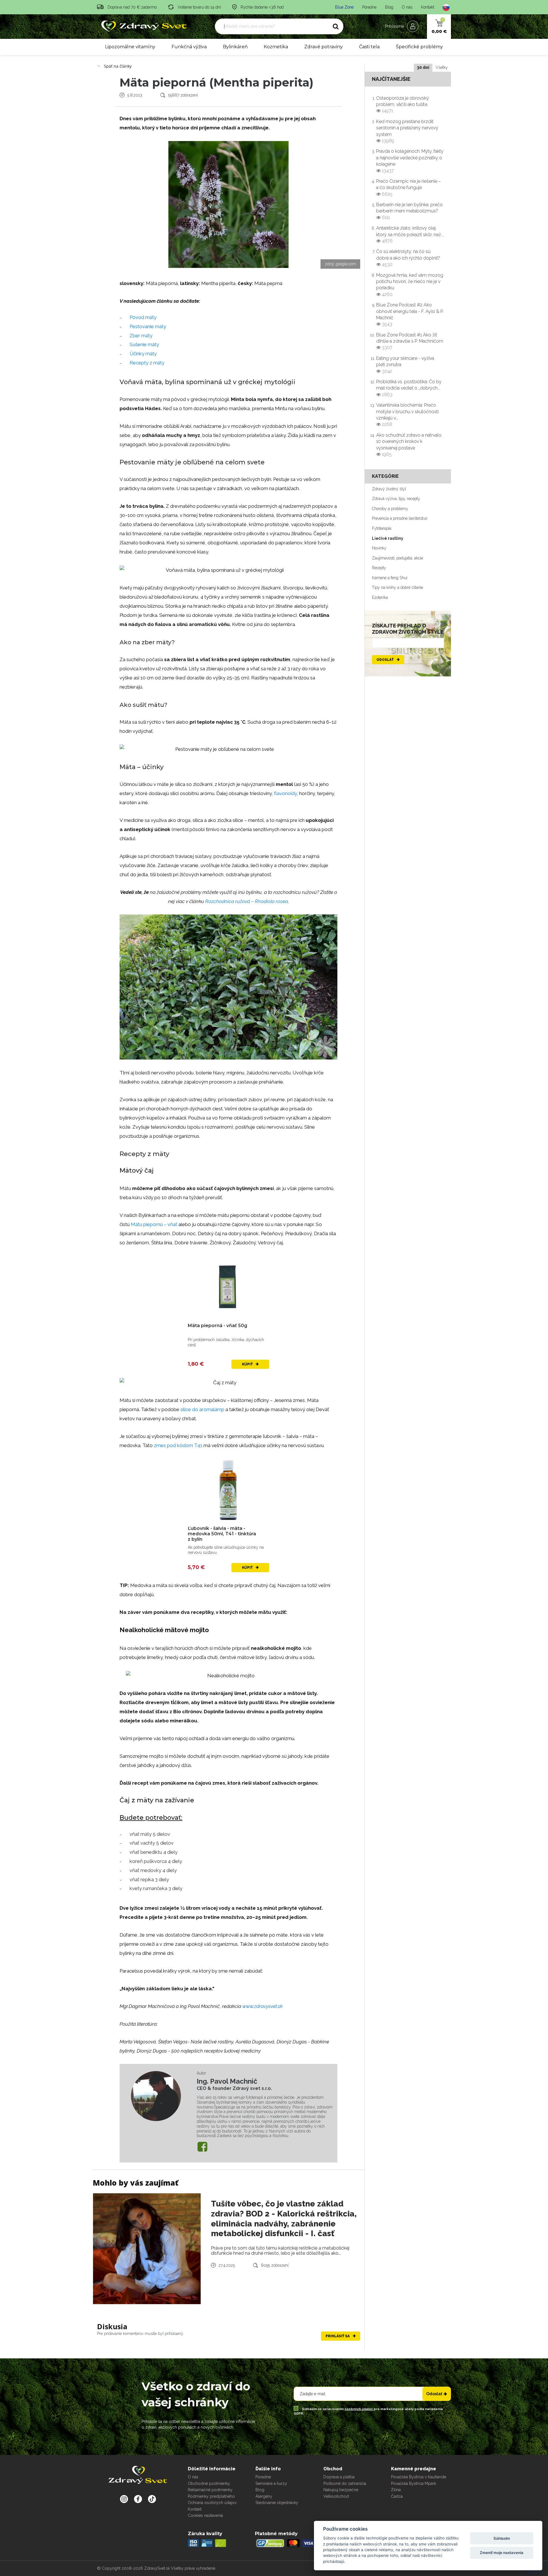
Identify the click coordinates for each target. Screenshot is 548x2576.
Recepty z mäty (147, 363)
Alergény (264, 2496)
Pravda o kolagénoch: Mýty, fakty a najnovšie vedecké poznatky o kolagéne (410, 161)
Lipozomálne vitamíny (130, 47)
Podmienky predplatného (211, 2496)
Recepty (379, 568)
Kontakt (428, 7)
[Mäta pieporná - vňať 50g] (228, 1287)
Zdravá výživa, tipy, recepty (396, 499)
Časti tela (369, 47)
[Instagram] (124, 2499)
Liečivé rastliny (388, 538)
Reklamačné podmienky (210, 2490)
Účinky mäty (143, 354)
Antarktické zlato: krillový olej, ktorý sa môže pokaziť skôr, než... (410, 234)
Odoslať (385, 660)
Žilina (396, 2490)
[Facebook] (152, 2499)
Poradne (369, 7)
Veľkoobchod (336, 2496)
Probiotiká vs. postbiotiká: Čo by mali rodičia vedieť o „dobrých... (409, 388)
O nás (407, 7)
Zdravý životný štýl (389, 489)
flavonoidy (285, 793)
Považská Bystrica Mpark (414, 2483)
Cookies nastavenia (205, 2515)
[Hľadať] (336, 27)
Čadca (397, 2496)
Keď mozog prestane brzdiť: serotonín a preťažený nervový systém (407, 131)
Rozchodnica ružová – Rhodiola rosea (247, 901)
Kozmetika (276, 47)
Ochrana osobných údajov (212, 2503)
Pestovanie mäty (148, 326)
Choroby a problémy (390, 509)
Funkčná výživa (189, 47)
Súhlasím (502, 2538)
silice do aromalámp (202, 1409)
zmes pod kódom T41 (178, 1445)
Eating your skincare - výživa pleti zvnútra (405, 365)
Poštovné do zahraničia (345, 2483)
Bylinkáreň (235, 47)
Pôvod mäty (143, 317)
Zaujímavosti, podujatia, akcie (397, 558)
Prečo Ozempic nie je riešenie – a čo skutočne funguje (409, 188)
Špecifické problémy (419, 47)
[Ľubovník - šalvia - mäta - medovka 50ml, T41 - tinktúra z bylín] (228, 1490)
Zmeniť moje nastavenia (502, 2553)
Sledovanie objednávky (277, 2503)
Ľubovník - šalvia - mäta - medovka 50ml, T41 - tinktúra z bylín (222, 1534)
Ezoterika (380, 597)
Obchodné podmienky (209, 2483)
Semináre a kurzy (271, 2483)
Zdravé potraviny (324, 47)
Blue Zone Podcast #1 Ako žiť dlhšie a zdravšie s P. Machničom (410, 341)
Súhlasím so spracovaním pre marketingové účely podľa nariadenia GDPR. (368, 2411)
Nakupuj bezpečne (341, 2490)
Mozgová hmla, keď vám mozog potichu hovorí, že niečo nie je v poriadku (410, 285)
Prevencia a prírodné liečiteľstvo (400, 518)
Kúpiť (248, 1364)
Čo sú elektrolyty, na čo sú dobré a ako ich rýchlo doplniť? (408, 258)
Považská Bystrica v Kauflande (419, 2477)
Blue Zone (344, 7)
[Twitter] (138, 2499)
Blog (389, 7)
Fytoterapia (382, 528)
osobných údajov (359, 2409)
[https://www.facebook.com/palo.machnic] (202, 2147)
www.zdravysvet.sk (262, 2006)
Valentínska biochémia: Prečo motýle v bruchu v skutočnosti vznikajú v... (407, 415)
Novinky (379, 548)
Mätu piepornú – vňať (154, 1224)
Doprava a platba (339, 2477)
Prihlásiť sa (338, 2336)
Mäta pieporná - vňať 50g (217, 1326)
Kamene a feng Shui (390, 578)
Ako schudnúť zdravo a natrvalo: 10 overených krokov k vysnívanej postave (409, 445)
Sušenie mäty (144, 344)
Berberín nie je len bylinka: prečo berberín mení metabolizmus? (409, 211)
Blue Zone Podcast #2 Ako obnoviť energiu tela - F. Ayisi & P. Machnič (410, 314)
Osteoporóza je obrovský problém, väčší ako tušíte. (403, 105)
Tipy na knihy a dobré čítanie (397, 587)
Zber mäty (141, 336)
